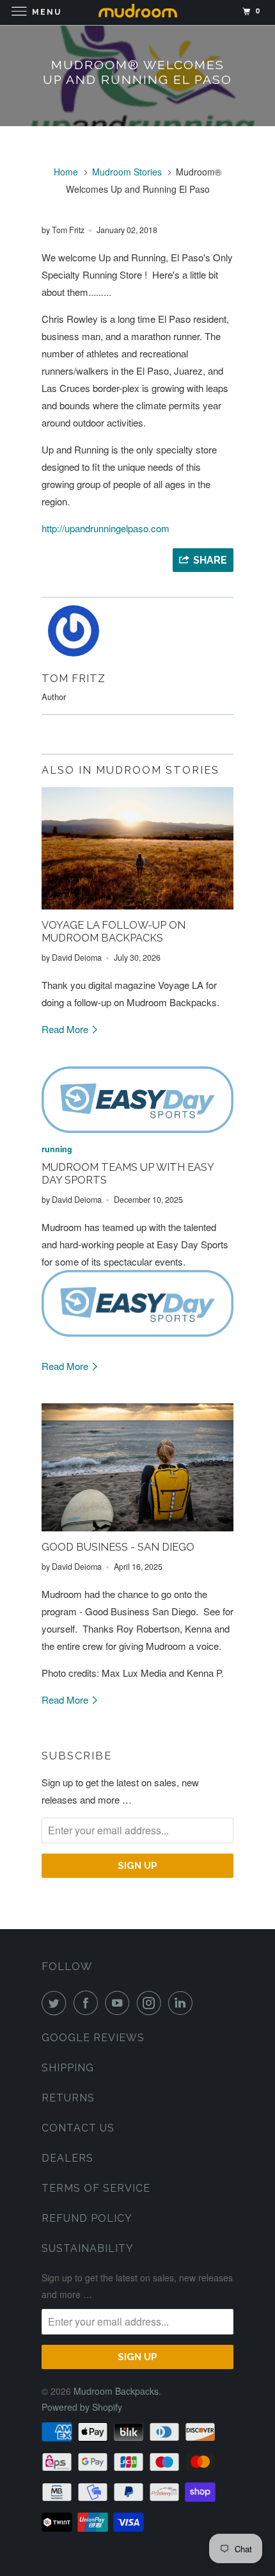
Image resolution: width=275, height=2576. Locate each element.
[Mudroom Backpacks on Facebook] (88, 2003)
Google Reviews (93, 2038)
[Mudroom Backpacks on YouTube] (120, 2003)
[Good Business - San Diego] (137, 1467)
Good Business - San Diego (118, 1547)
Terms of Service (96, 2188)
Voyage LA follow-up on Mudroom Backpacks (114, 931)
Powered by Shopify (82, 2407)
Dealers (67, 2158)
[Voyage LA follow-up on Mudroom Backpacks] (137, 848)
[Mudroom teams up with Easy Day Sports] (137, 1100)
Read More (66, 1029)
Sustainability (88, 2248)
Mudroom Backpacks (116, 2391)
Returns (68, 2098)
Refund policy (87, 2218)
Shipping (68, 2068)
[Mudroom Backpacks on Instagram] (152, 2003)
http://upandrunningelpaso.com (106, 528)
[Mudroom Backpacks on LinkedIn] (183, 2003)
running (57, 1149)
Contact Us (78, 2128)
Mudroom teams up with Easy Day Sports (128, 1173)
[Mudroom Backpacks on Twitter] (56, 2003)
